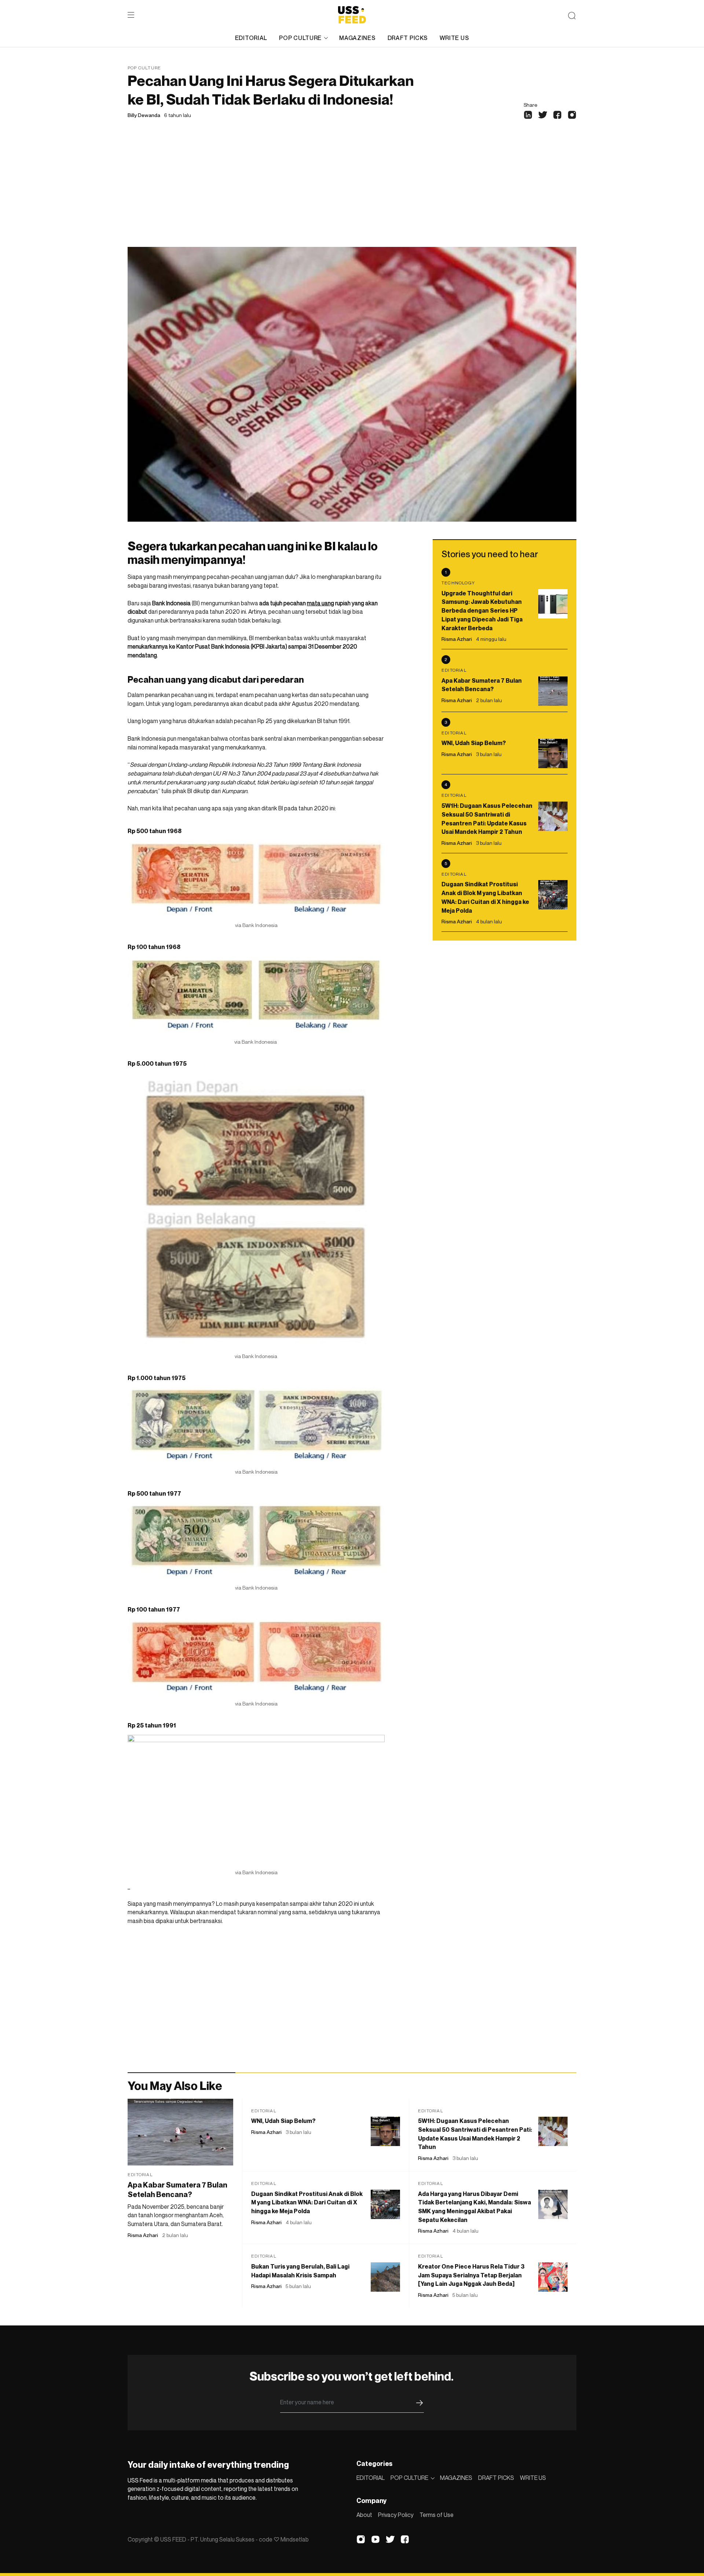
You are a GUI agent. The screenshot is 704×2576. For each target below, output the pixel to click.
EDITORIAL (251, 38)
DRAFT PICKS (408, 38)
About (364, 2515)
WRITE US (454, 38)
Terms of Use (437, 2515)
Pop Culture (144, 68)
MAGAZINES (357, 38)
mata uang (320, 603)
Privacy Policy (396, 2515)
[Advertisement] (352, 192)
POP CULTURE (300, 38)
